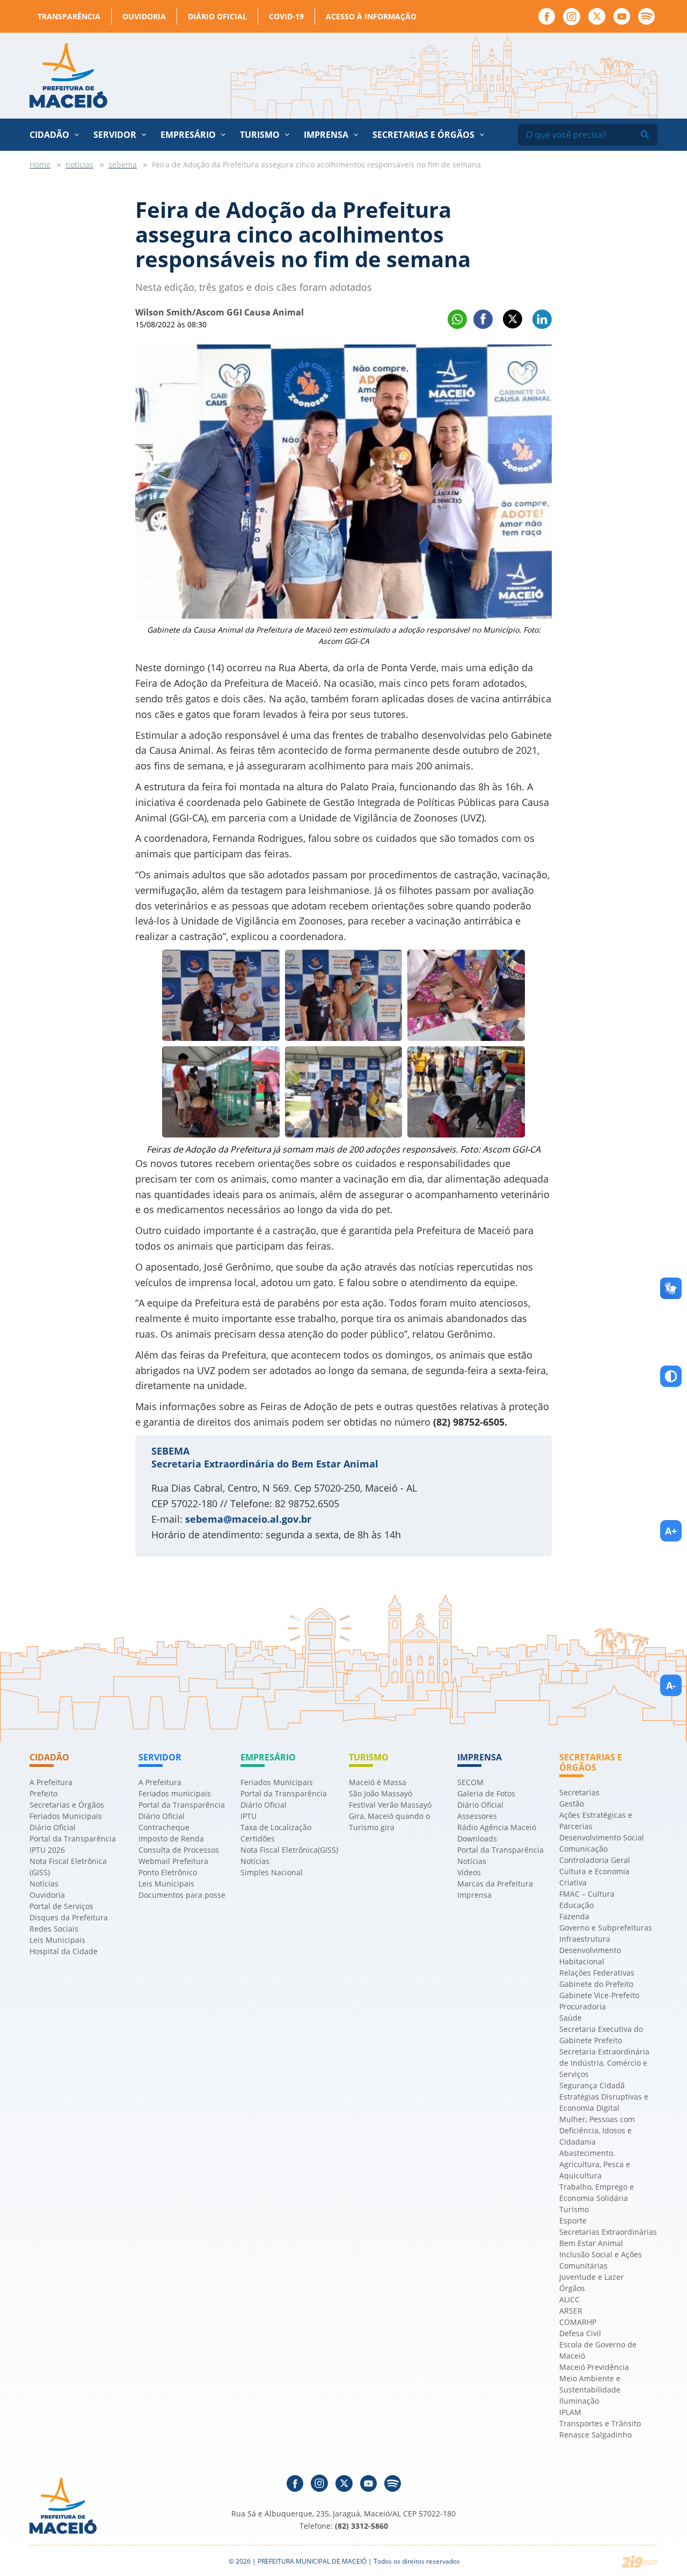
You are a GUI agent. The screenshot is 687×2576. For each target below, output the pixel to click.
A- (671, 1685)
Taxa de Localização (276, 1827)
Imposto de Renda (171, 1839)
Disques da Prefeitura (69, 1917)
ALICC (569, 2299)
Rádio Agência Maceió (497, 1827)
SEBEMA (170, 1451)
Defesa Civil (580, 2333)
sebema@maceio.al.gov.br (248, 1519)
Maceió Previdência (594, 2367)
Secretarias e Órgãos (423, 135)
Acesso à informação (371, 16)
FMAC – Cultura (587, 1894)
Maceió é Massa (378, 1782)
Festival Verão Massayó (390, 1805)
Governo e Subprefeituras (606, 1928)
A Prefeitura (51, 1782)
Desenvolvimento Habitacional (590, 1956)
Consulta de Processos (179, 1850)
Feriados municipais (175, 1793)
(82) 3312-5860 (361, 2526)
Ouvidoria (144, 16)
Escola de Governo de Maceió (598, 2350)
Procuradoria (583, 2006)
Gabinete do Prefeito (596, 1984)
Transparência (69, 16)
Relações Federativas (597, 1973)
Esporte (573, 2221)
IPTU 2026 (47, 1850)
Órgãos (572, 2288)
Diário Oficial (217, 16)
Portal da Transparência (73, 1839)
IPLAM (570, 2412)
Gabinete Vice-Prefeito (599, 1995)
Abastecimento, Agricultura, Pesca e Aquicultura (595, 2164)
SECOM (470, 1782)
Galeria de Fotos (486, 1793)
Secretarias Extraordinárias (608, 2232)
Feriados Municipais (66, 1816)
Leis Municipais (57, 1940)
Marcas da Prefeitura (495, 1884)
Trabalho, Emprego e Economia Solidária (597, 2192)
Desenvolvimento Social (602, 1837)
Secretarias (579, 1792)
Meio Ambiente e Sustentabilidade (590, 2384)
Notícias (44, 1884)
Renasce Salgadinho (595, 2435)
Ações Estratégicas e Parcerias (596, 1821)
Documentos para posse (182, 1895)
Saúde (571, 2018)
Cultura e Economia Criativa (594, 1877)
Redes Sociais (54, 1929)
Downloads (477, 1839)
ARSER (571, 2311)
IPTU (249, 1816)
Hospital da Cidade (64, 1951)
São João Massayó (381, 1793)
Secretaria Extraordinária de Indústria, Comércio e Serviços (604, 2063)
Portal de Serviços (61, 1906)
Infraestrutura (585, 1939)
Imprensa (474, 1895)
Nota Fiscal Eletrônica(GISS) (289, 1850)
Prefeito (43, 1793)
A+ (671, 1531)
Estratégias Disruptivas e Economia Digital (604, 2102)
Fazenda (574, 1916)
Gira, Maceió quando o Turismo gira (389, 1822)
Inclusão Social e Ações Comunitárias (601, 2260)
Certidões (258, 1839)
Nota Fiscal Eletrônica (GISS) (68, 1867)
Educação (576, 1905)
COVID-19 (286, 16)
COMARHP (578, 2322)
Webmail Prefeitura (173, 1861)
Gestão (572, 1804)
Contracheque (164, 1827)
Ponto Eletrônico (168, 1872)
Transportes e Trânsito (600, 2423)
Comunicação (583, 1849)
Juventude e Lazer (591, 2277)
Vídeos (469, 1872)
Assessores (477, 1816)
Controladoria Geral (595, 1860)
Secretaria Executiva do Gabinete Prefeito (601, 2035)
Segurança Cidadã (592, 2085)
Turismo (574, 2209)
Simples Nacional (272, 1872)
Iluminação (579, 2401)
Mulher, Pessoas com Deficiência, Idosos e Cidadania (597, 2130)
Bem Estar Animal (591, 2243)
